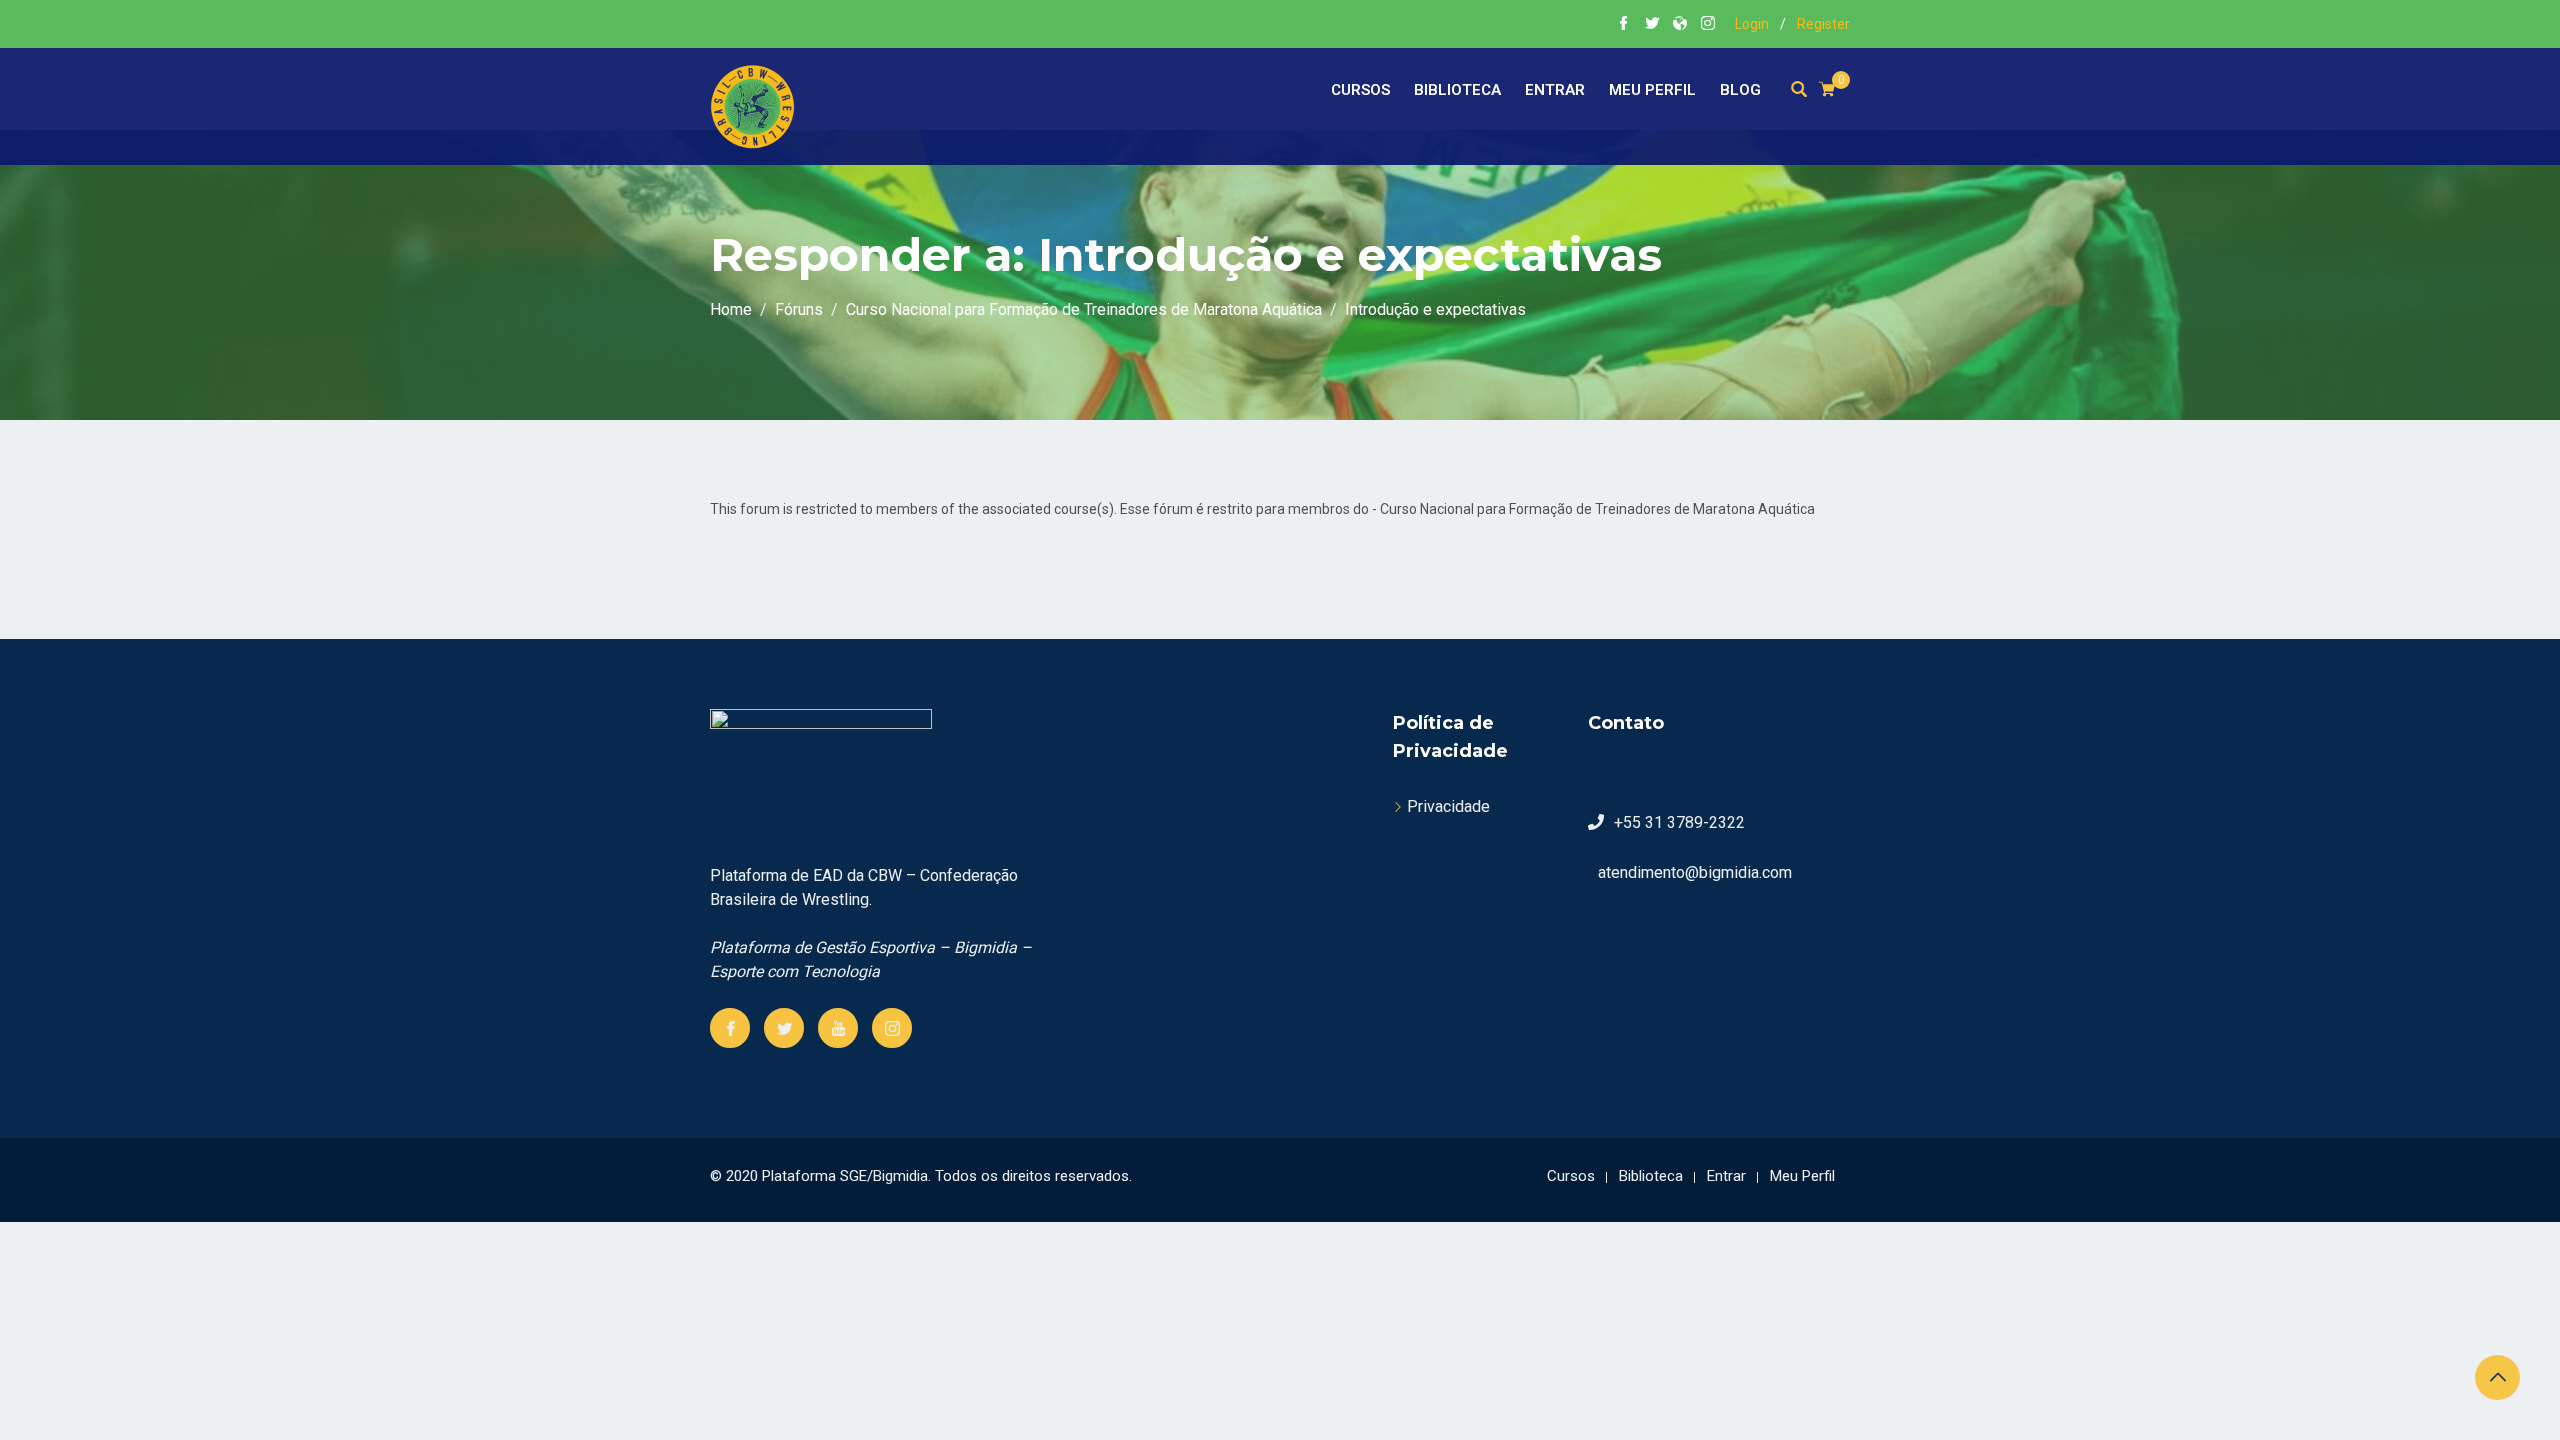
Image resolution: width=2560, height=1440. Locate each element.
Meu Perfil (1652, 90)
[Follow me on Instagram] (1708, 25)
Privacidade (1448, 806)
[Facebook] (730, 1028)
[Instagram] (892, 1028)
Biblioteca (1457, 90)
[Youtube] (838, 1028)
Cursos (1360, 90)
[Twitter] (784, 1028)
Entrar (1555, 90)
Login (1752, 24)
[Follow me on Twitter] (1652, 25)
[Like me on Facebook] (1624, 25)
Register (1823, 24)
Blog (1740, 90)
